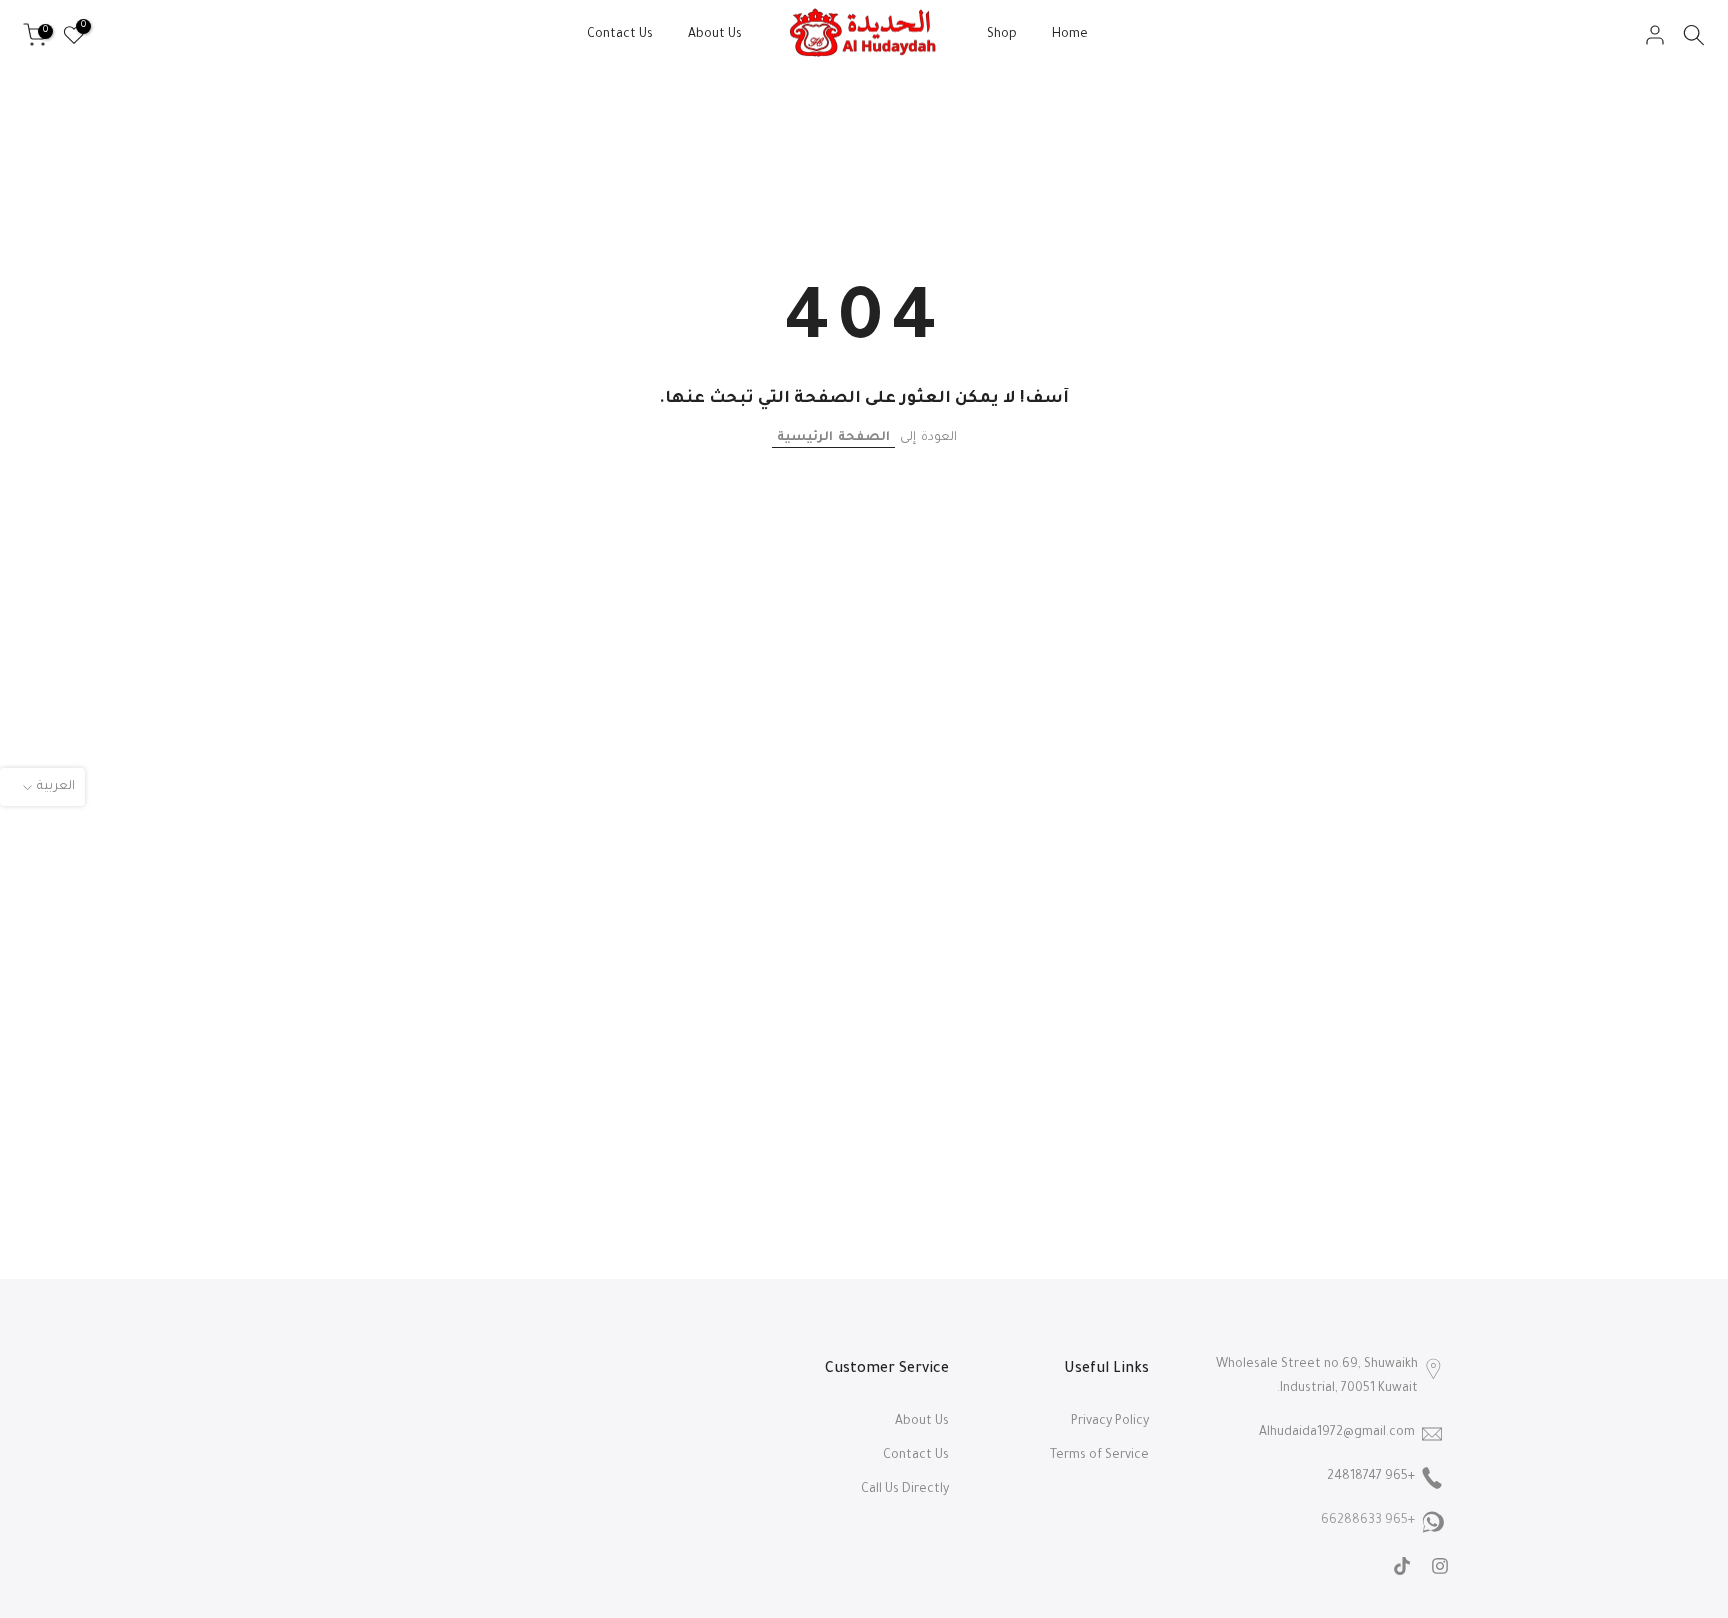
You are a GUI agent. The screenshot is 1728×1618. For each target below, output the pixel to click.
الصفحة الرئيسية (833, 438)
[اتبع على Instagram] (1440, 1566)
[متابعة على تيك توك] (1402, 1566)
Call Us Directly (905, 1490)
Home (1070, 35)
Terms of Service (1099, 1456)
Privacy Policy (1110, 1422)
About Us (715, 35)
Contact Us (620, 35)
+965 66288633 (1368, 1521)
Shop (1002, 35)
